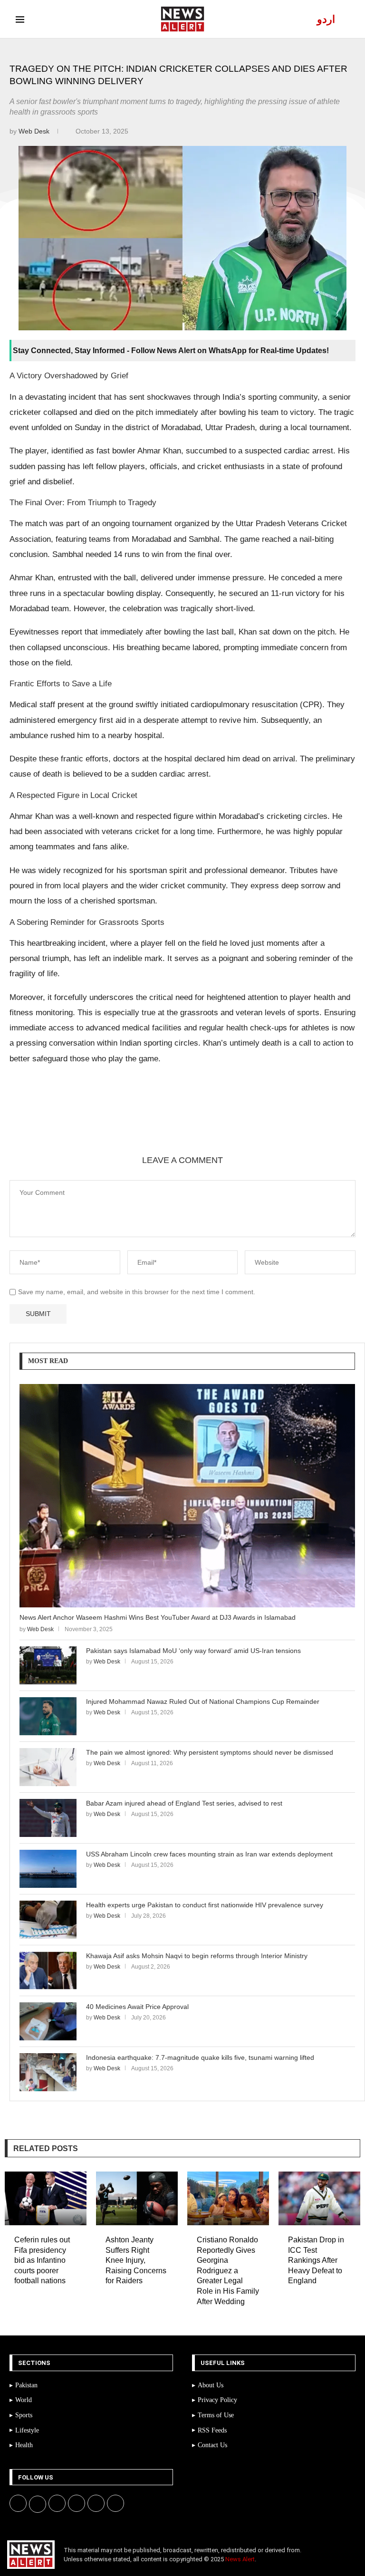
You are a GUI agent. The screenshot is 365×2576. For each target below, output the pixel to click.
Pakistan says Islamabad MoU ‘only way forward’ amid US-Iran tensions (193, 1651)
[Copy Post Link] (165, 1122)
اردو (326, 19)
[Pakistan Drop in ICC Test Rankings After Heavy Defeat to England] (319, 2198)
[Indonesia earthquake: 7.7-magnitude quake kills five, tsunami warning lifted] (48, 2072)
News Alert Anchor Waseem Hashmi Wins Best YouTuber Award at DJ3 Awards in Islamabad (158, 1617)
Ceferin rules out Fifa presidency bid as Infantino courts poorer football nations (42, 2260)
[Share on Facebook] (74, 1122)
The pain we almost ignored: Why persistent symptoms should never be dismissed (210, 1752)
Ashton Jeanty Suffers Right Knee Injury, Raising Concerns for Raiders (136, 2260)
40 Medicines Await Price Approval (137, 2007)
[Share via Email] (188, 1122)
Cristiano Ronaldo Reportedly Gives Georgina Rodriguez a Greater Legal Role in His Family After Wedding (228, 2271)
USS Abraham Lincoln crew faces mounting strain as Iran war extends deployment (209, 1854)
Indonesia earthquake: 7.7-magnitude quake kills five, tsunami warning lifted (200, 2057)
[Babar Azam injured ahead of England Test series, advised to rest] (48, 1818)
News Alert (240, 2559)
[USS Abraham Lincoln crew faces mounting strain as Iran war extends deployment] (48, 1869)
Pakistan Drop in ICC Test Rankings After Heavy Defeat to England (316, 2260)
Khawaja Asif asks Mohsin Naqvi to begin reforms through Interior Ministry (197, 1956)
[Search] (345, 19)
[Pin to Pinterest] (119, 1122)
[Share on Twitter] (96, 1122)
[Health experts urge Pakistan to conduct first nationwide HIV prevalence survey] (48, 1920)
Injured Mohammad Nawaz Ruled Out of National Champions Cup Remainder (203, 1701)
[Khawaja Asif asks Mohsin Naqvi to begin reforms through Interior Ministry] (48, 1970)
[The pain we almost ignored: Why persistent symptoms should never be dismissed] (48, 1767)
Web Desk (35, 131)
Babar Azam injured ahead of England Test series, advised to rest (184, 1803)
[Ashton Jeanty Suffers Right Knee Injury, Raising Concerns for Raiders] (137, 2198)
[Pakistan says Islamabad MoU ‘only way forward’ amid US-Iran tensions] (48, 1665)
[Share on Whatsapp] (142, 1122)
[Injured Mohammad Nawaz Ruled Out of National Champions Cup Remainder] (48, 1716)
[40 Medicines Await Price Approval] (48, 2021)
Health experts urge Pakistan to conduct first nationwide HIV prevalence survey (205, 1905)
